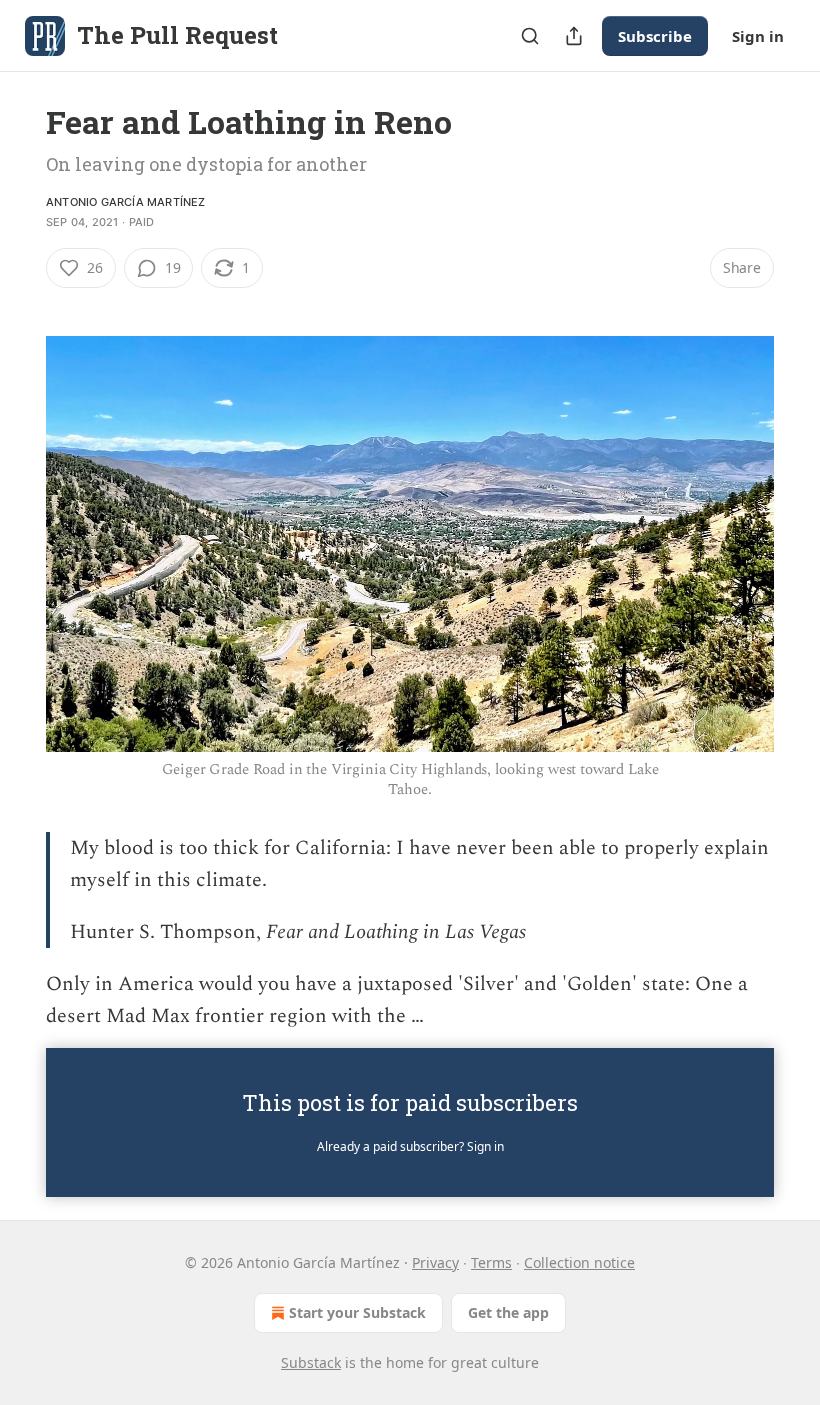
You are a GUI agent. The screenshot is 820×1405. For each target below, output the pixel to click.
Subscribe (655, 36)
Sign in (758, 36)
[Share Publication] (574, 36)
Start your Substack (357, 1312)
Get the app (508, 1312)
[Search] (530, 36)
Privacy (435, 1262)
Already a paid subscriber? (410, 1146)
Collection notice (579, 1262)
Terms (491, 1262)
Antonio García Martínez (126, 202)
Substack (311, 1362)
